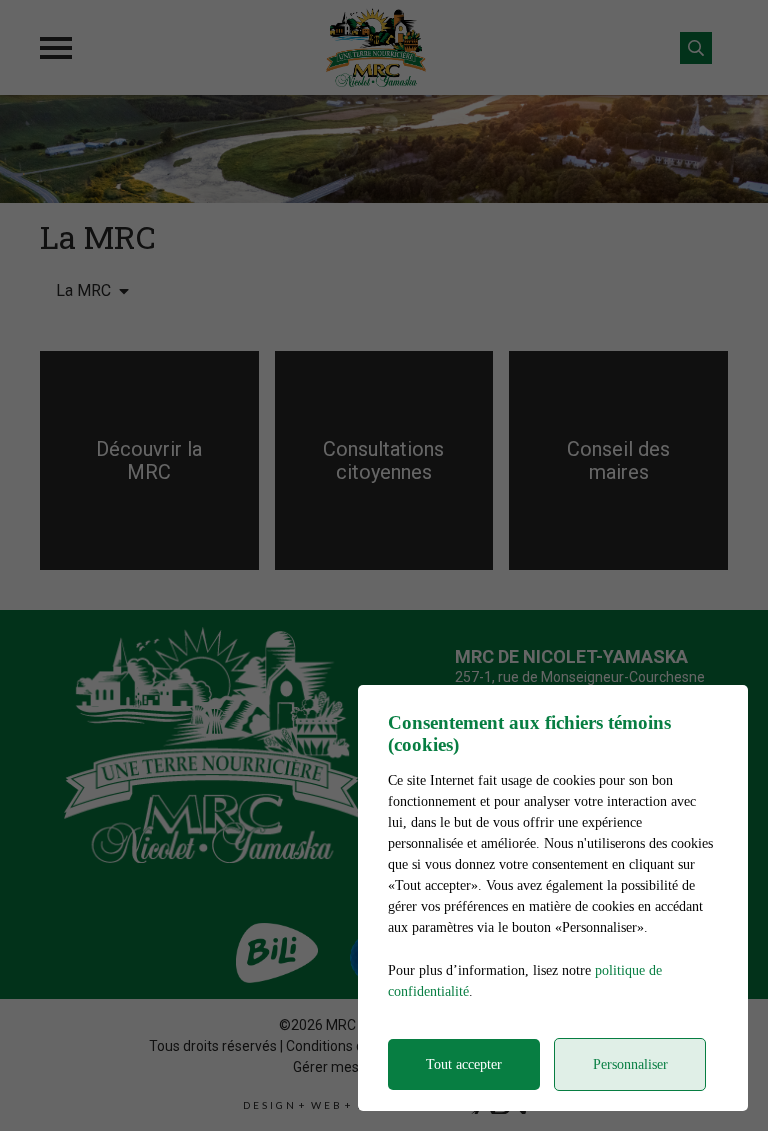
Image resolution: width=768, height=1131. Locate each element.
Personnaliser (630, 1064)
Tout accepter (464, 1064)
